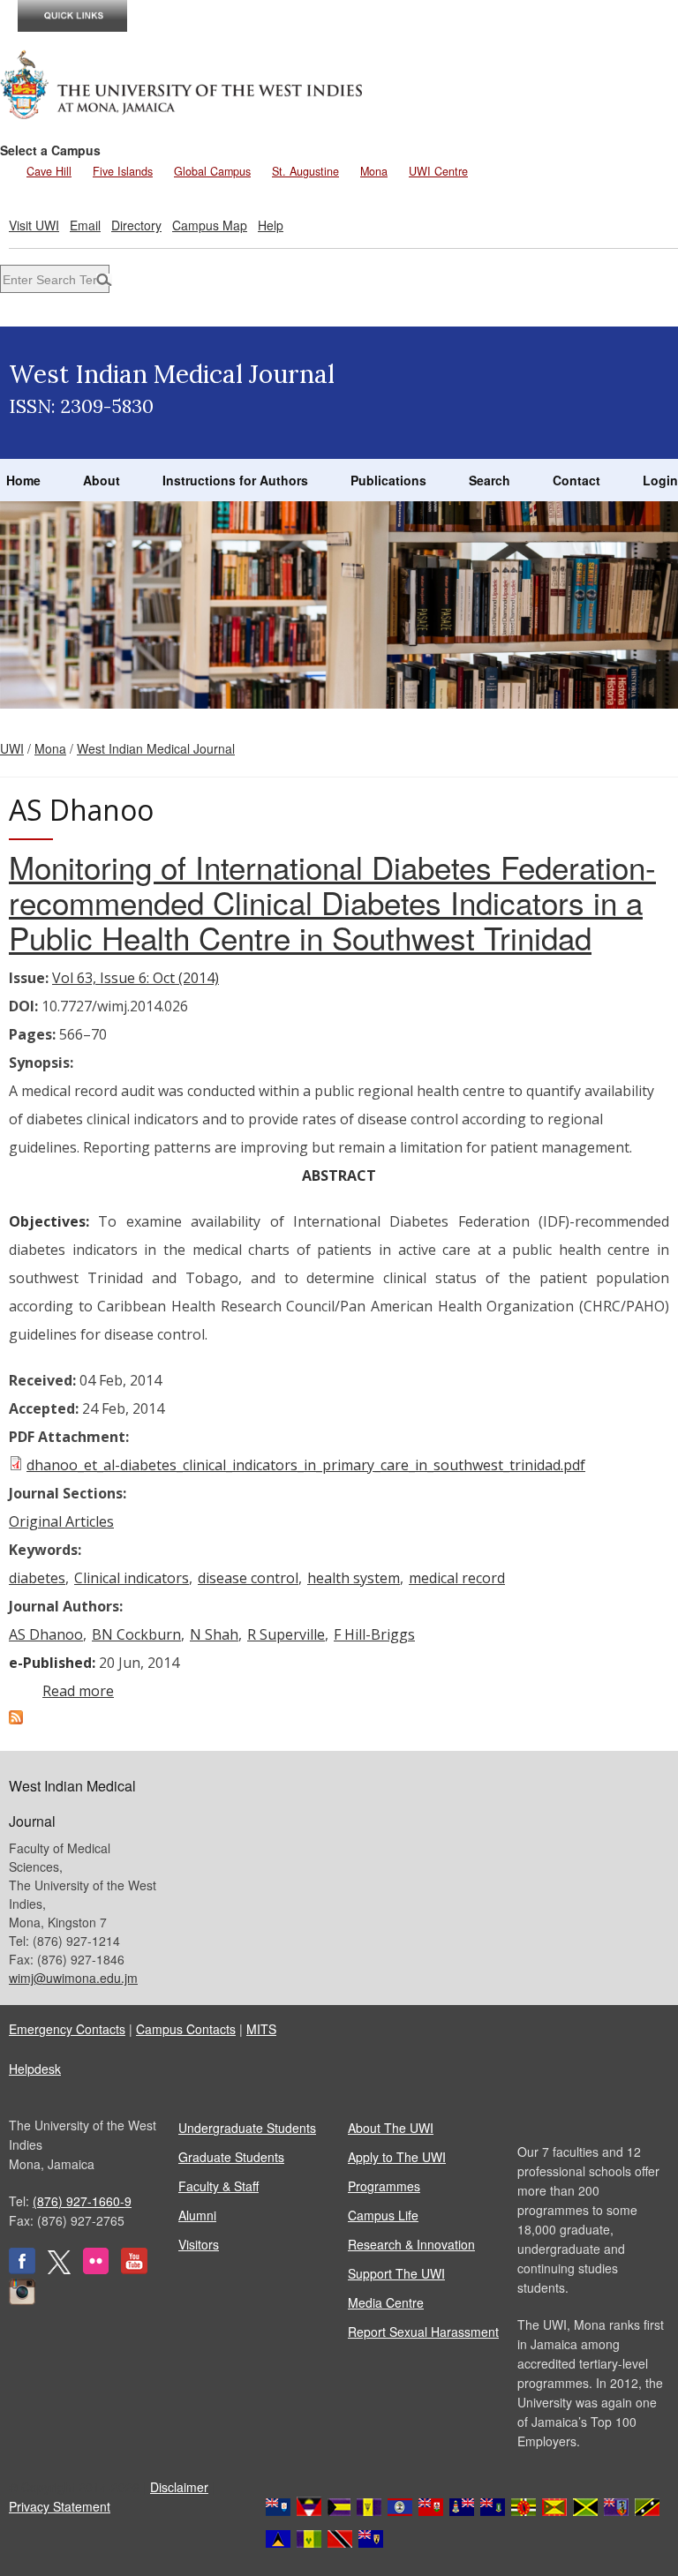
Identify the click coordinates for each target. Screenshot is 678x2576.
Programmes (384, 2186)
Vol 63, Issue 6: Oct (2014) (136, 978)
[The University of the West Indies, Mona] (182, 83)
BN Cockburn (136, 1634)
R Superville (286, 1634)
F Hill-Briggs (374, 1634)
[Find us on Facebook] (22, 2269)
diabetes (37, 1578)
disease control (248, 1578)
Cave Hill (49, 171)
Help (271, 225)
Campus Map (210, 225)
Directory (136, 225)
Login (660, 480)
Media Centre (386, 2302)
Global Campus (212, 171)
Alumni (197, 2215)
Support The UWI (396, 2273)
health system (354, 1578)
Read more (78, 1691)
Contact (576, 480)
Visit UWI (34, 225)
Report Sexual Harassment (423, 2332)
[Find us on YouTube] (134, 2269)
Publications (388, 480)
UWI (12, 748)
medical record (457, 1578)
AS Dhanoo (46, 1634)
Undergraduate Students (247, 2128)
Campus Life (383, 2215)
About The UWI (391, 2128)
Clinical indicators (132, 1578)
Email (85, 225)
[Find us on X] (59, 2269)
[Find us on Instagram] (22, 2300)
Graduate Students (231, 2157)
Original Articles (61, 1521)
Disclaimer (179, 2487)
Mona (374, 171)
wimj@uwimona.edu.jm (73, 1978)
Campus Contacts (186, 2029)
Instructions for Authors (235, 480)
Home (23, 480)
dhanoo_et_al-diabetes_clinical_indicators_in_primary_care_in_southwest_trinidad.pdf (306, 1465)
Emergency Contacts (67, 2029)
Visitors (199, 2244)
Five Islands (123, 171)
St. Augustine (305, 171)
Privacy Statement (60, 2506)
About (102, 480)
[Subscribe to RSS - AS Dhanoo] (16, 1719)
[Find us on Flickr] (96, 2269)
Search (490, 480)
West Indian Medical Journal (156, 748)
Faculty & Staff (218, 2186)
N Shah (214, 1634)
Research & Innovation (411, 2244)
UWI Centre (438, 171)
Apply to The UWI (397, 2157)
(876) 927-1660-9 (82, 2201)
